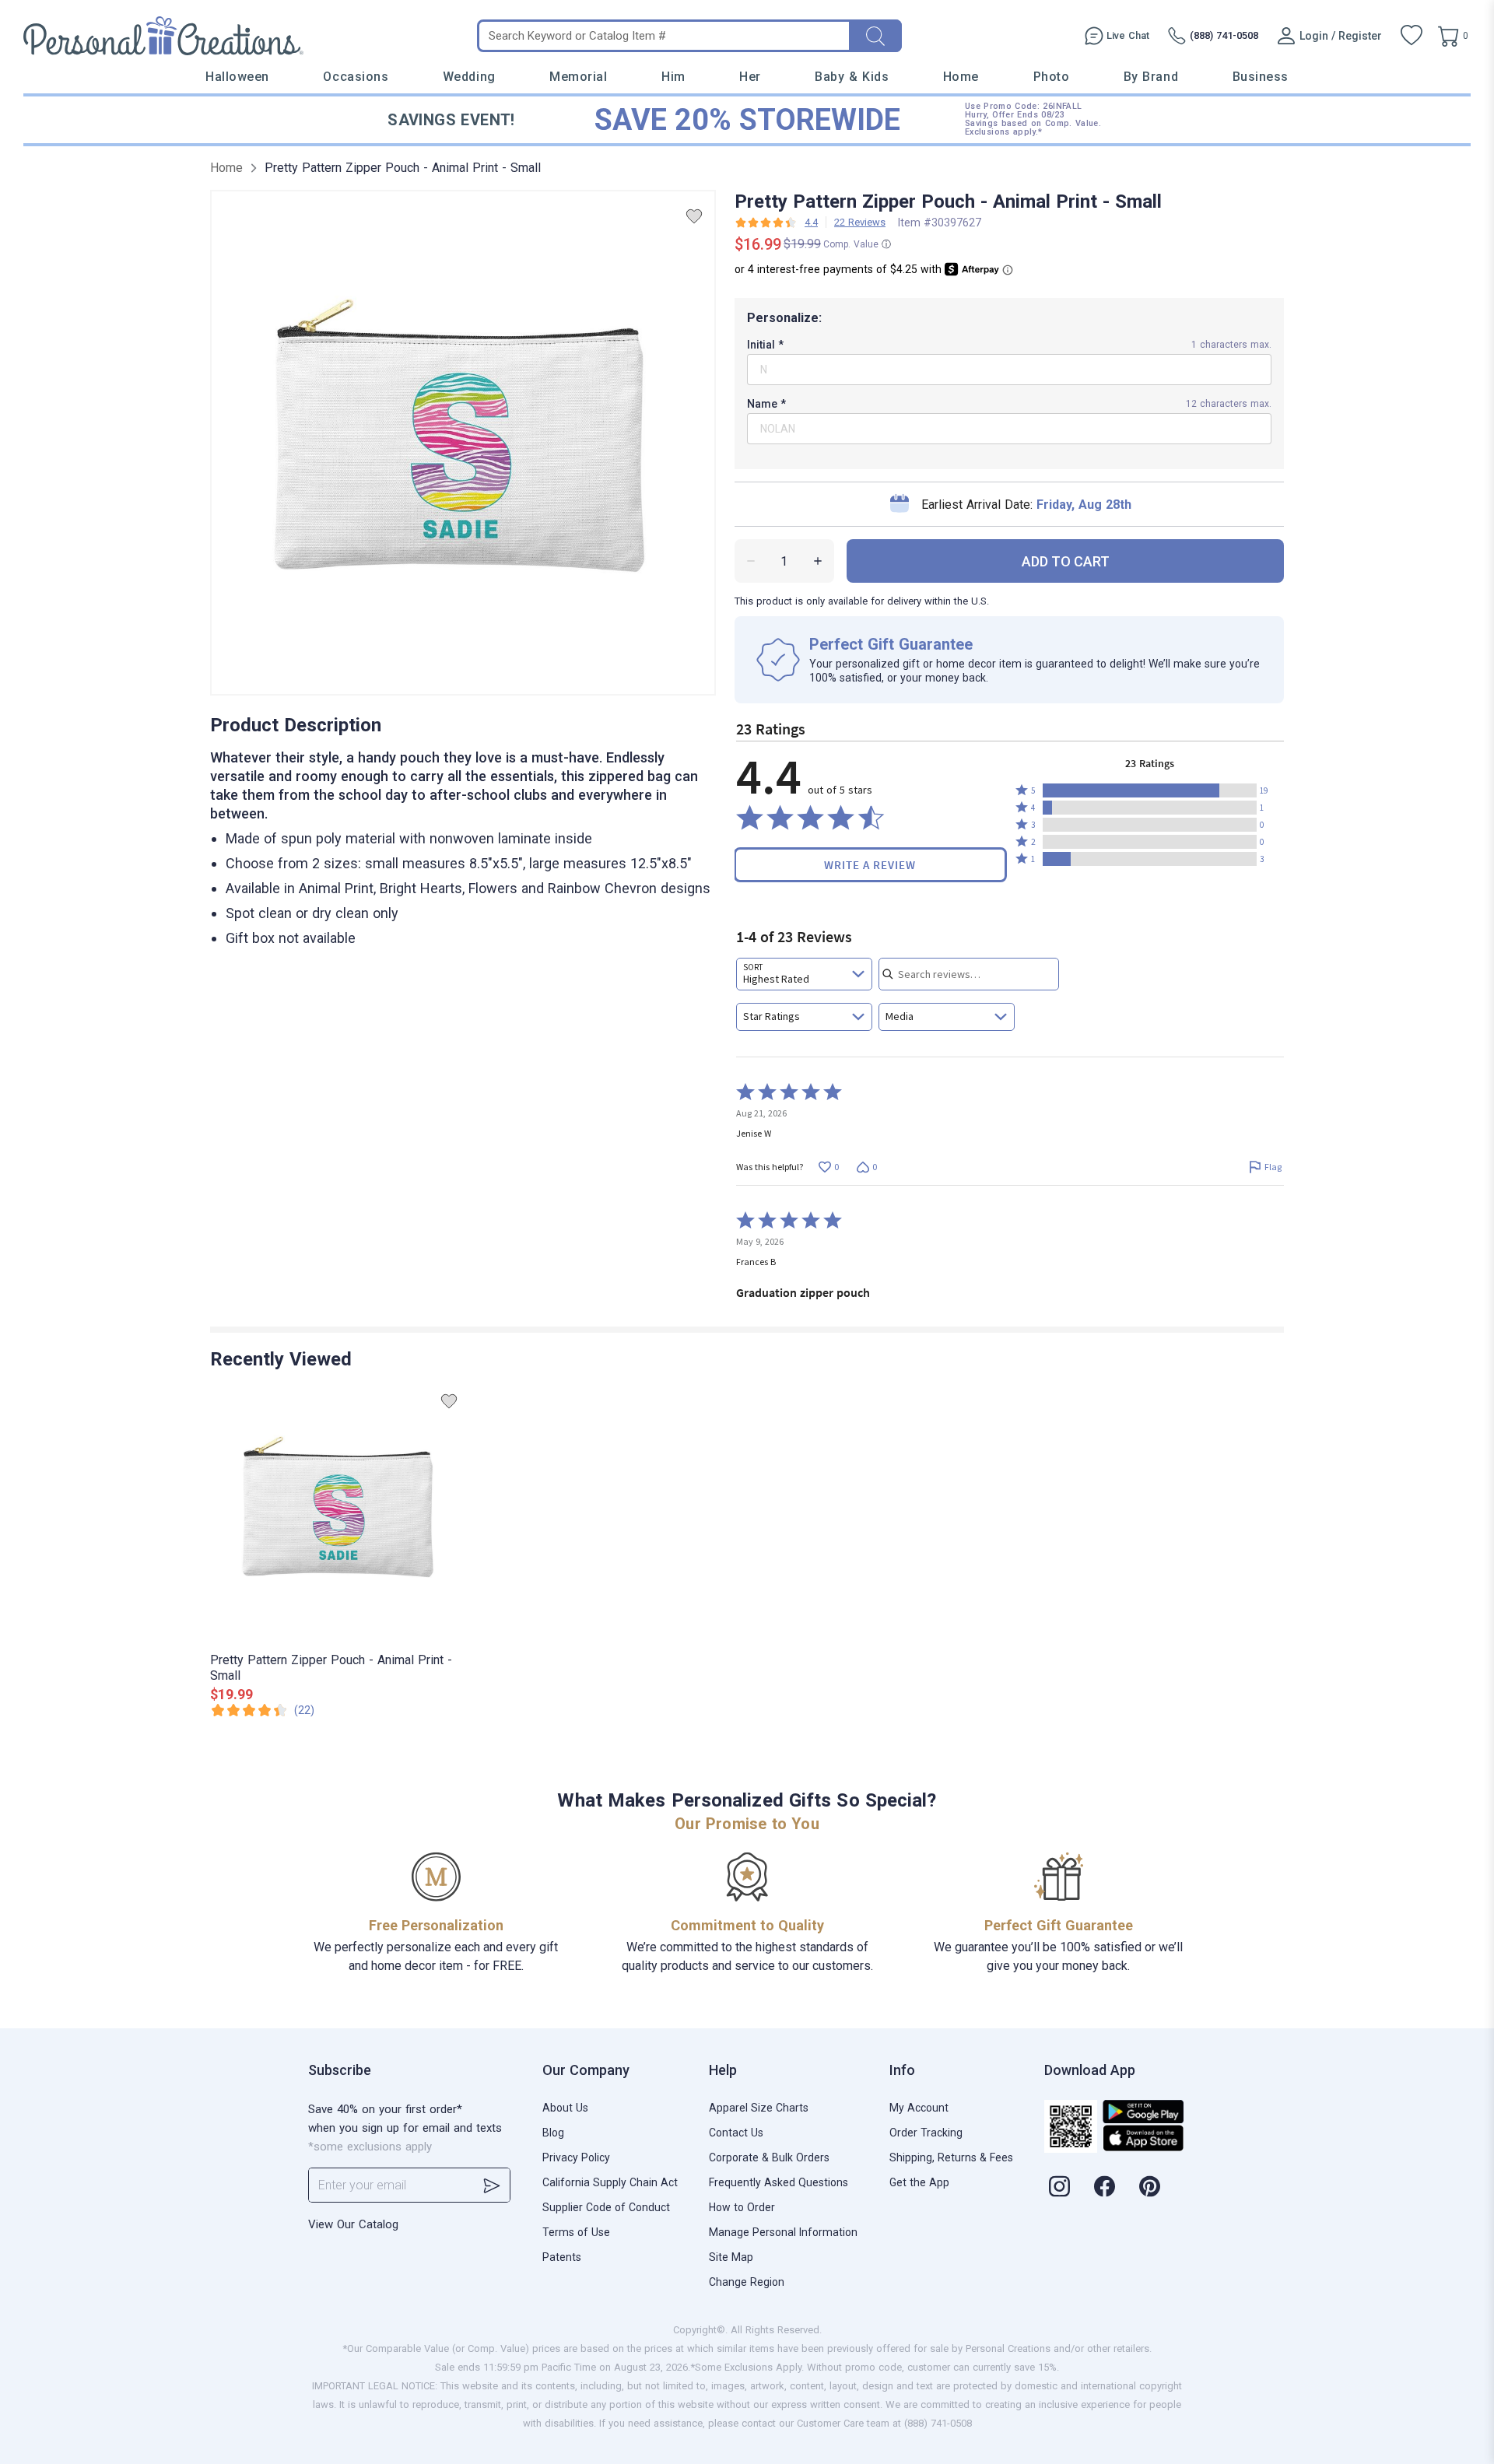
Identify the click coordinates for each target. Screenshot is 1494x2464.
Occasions (356, 77)
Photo (1052, 77)
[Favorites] (1412, 36)
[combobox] (804, 974)
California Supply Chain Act (610, 2182)
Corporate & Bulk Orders (769, 2157)
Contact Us (736, 2133)
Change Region (747, 2282)
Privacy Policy (576, 2157)
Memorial (578, 77)
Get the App (919, 2182)
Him (673, 77)
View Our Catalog (353, 2224)
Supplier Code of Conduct (606, 2207)
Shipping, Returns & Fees (951, 2157)
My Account (919, 2108)
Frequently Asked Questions (779, 2182)
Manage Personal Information (783, 2232)
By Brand (1151, 77)
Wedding (469, 77)
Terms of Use (576, 2232)
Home (961, 77)
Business (1261, 77)
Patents (562, 2257)
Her (750, 77)
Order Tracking (926, 2133)
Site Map (731, 2257)
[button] (1150, 790)
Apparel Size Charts (759, 2108)
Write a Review (870, 865)
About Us (565, 2108)
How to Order (742, 2207)
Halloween (237, 77)
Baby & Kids (852, 77)
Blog (553, 2133)
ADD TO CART (1066, 561)
